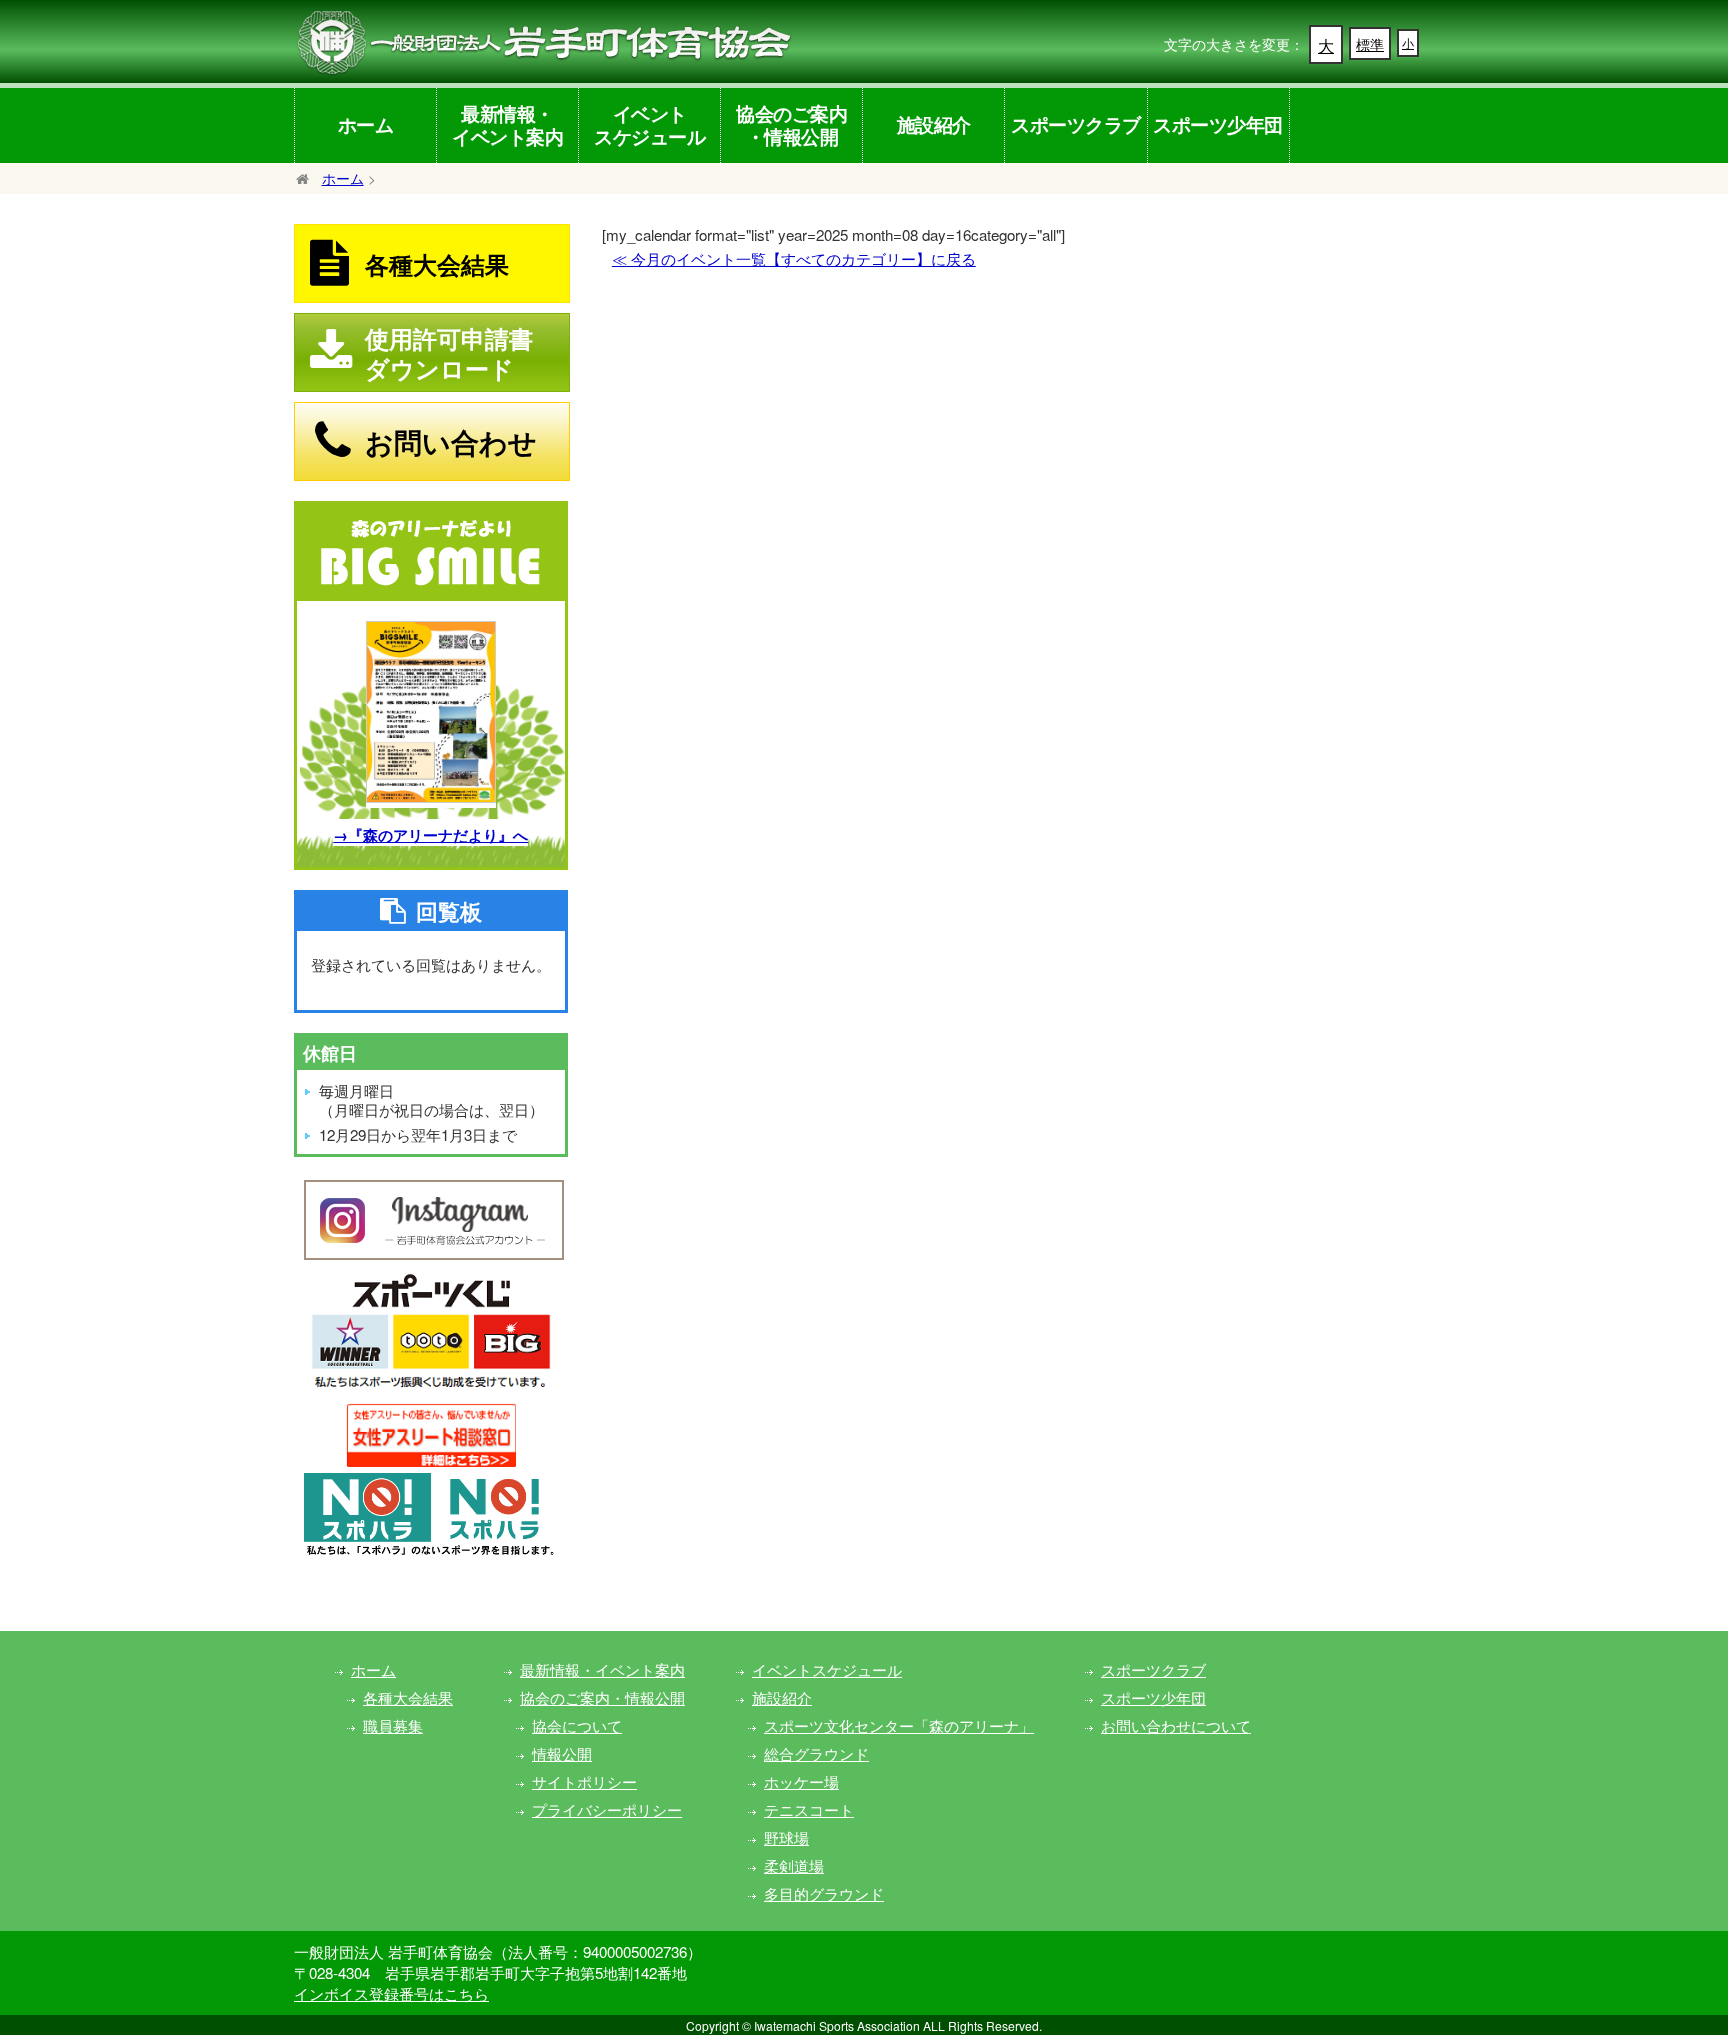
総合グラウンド (816, 1753)
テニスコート (809, 1809)
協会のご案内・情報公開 (791, 124)
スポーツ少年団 (1218, 124)
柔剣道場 (794, 1865)
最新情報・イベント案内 (507, 124)
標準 (1370, 44)
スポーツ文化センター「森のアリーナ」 (899, 1725)
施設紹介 (934, 124)
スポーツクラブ (1076, 124)
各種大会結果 (408, 1697)
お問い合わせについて (1176, 1725)
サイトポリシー (584, 1781)
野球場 (786, 1837)
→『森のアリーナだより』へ (430, 835)
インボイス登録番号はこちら (391, 1993)
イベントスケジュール (649, 124)
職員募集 (393, 1725)
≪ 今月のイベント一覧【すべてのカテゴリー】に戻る (794, 258)
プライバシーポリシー (607, 1809)
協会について (577, 1725)
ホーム (366, 124)
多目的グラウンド (824, 1893)
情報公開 (562, 1753)
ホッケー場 (801, 1781)
